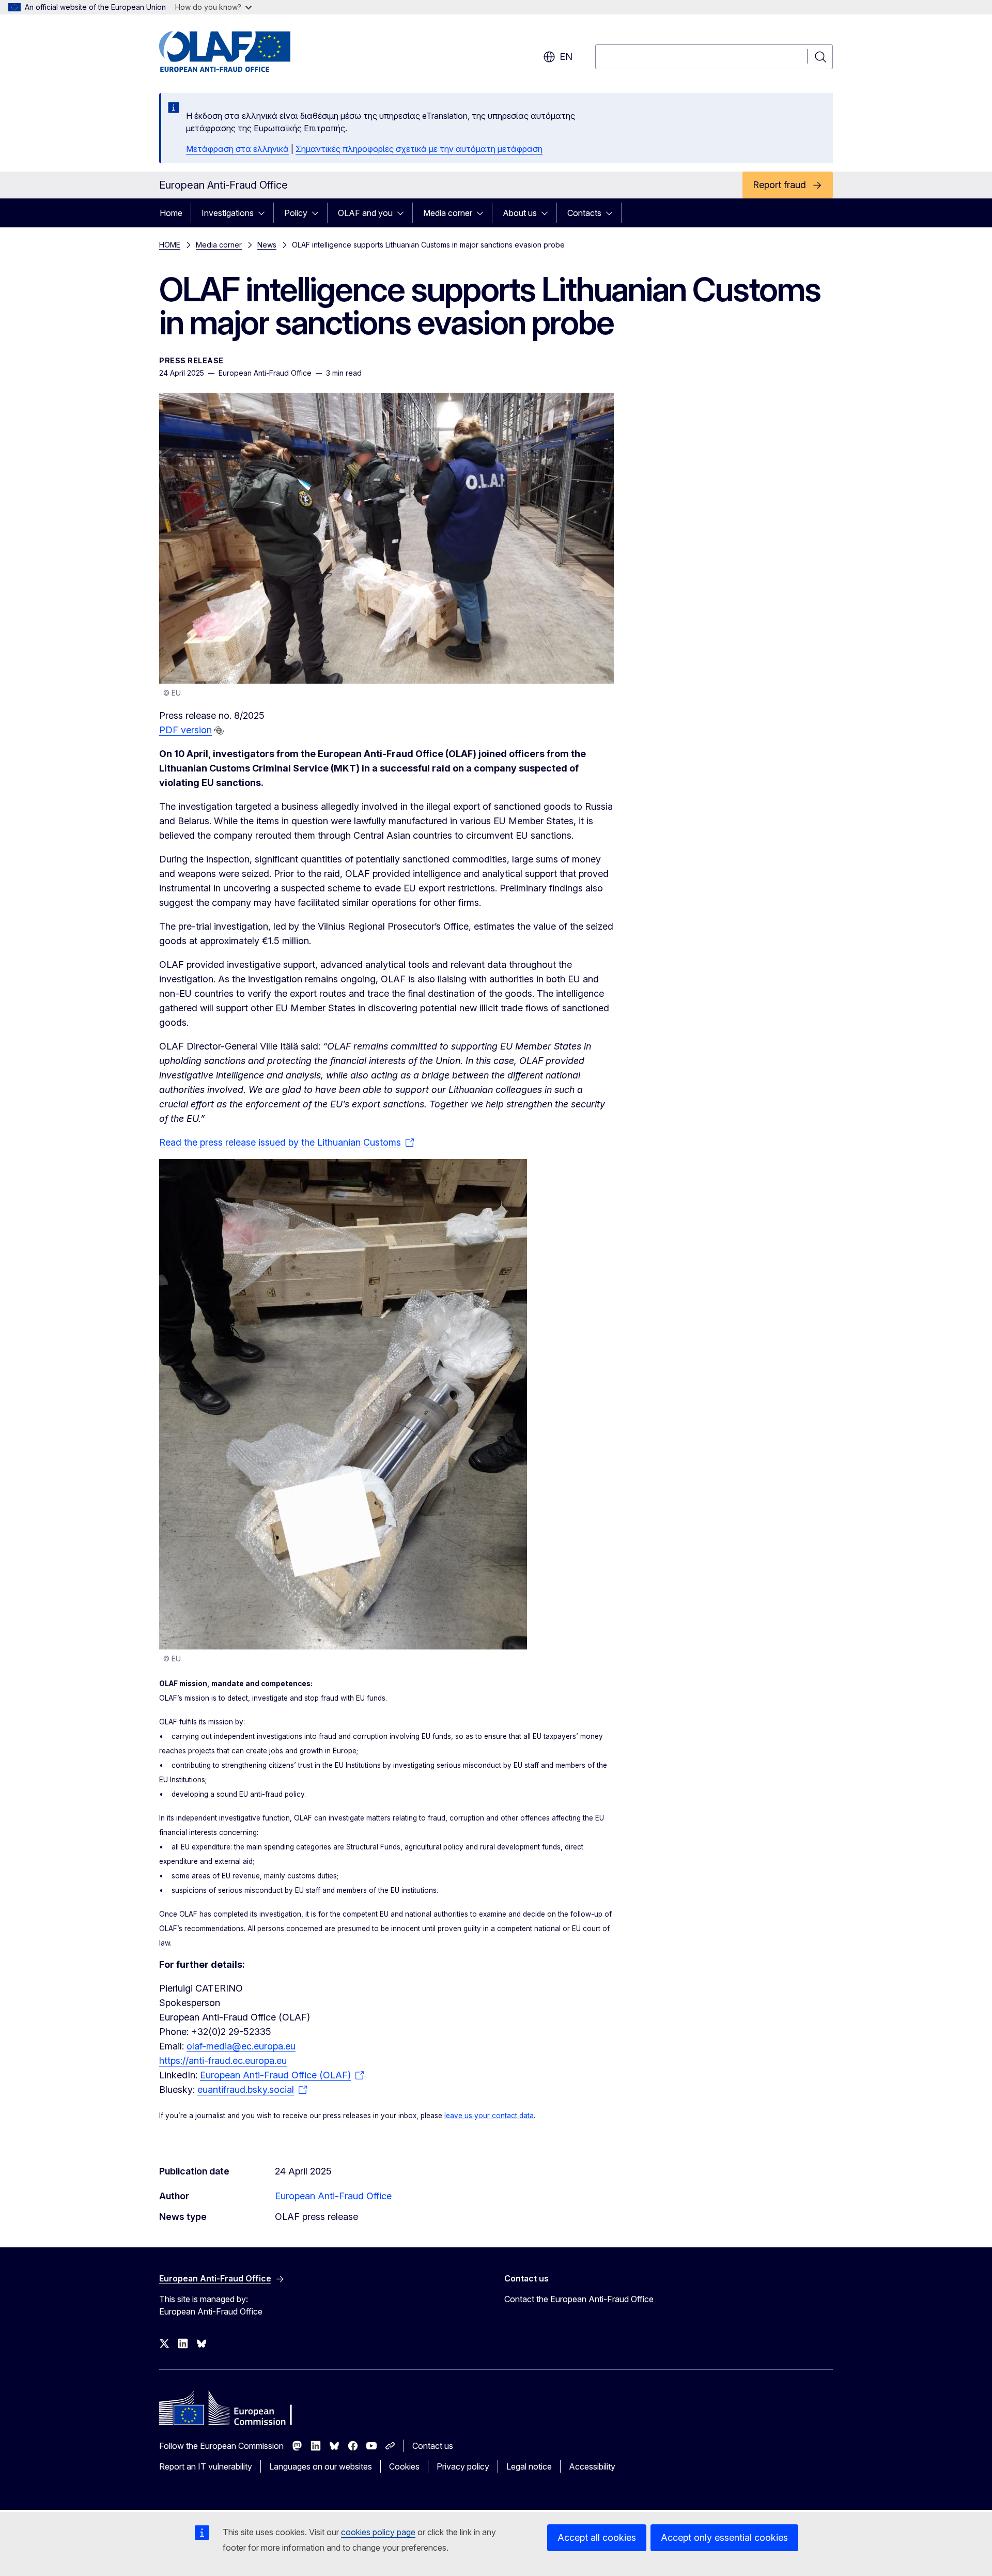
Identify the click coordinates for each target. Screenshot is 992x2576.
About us (520, 213)
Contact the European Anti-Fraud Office (579, 2299)
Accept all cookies (597, 2538)
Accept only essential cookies (724, 2538)
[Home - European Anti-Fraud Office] (242, 52)
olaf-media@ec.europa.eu (241, 2046)
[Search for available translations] (219, 731)
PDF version (185, 730)
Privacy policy (463, 2466)
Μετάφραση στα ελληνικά (237, 149)
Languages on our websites (321, 2466)
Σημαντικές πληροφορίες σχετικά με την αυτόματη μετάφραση (419, 149)
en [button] (566, 57)
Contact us (433, 2446)
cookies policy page (378, 2532)
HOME (170, 245)
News (267, 245)
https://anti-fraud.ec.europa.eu (223, 2061)
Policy (296, 213)
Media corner (448, 213)
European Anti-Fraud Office (333, 2196)
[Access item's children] (265, 213)
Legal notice (529, 2466)
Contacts (584, 213)
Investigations (228, 213)
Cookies (404, 2466)
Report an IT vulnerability (206, 2466)
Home (171, 213)
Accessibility (592, 2466)
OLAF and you (365, 213)
